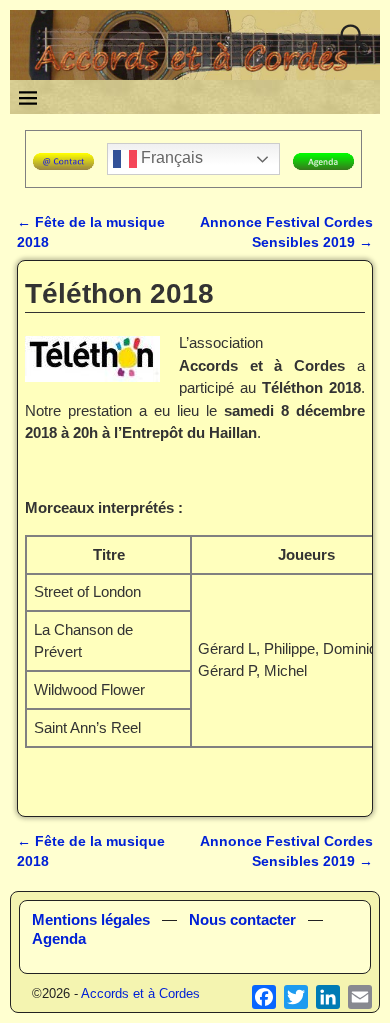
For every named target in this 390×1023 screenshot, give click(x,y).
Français (170, 157)
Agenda (59, 938)
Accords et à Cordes (140, 993)
